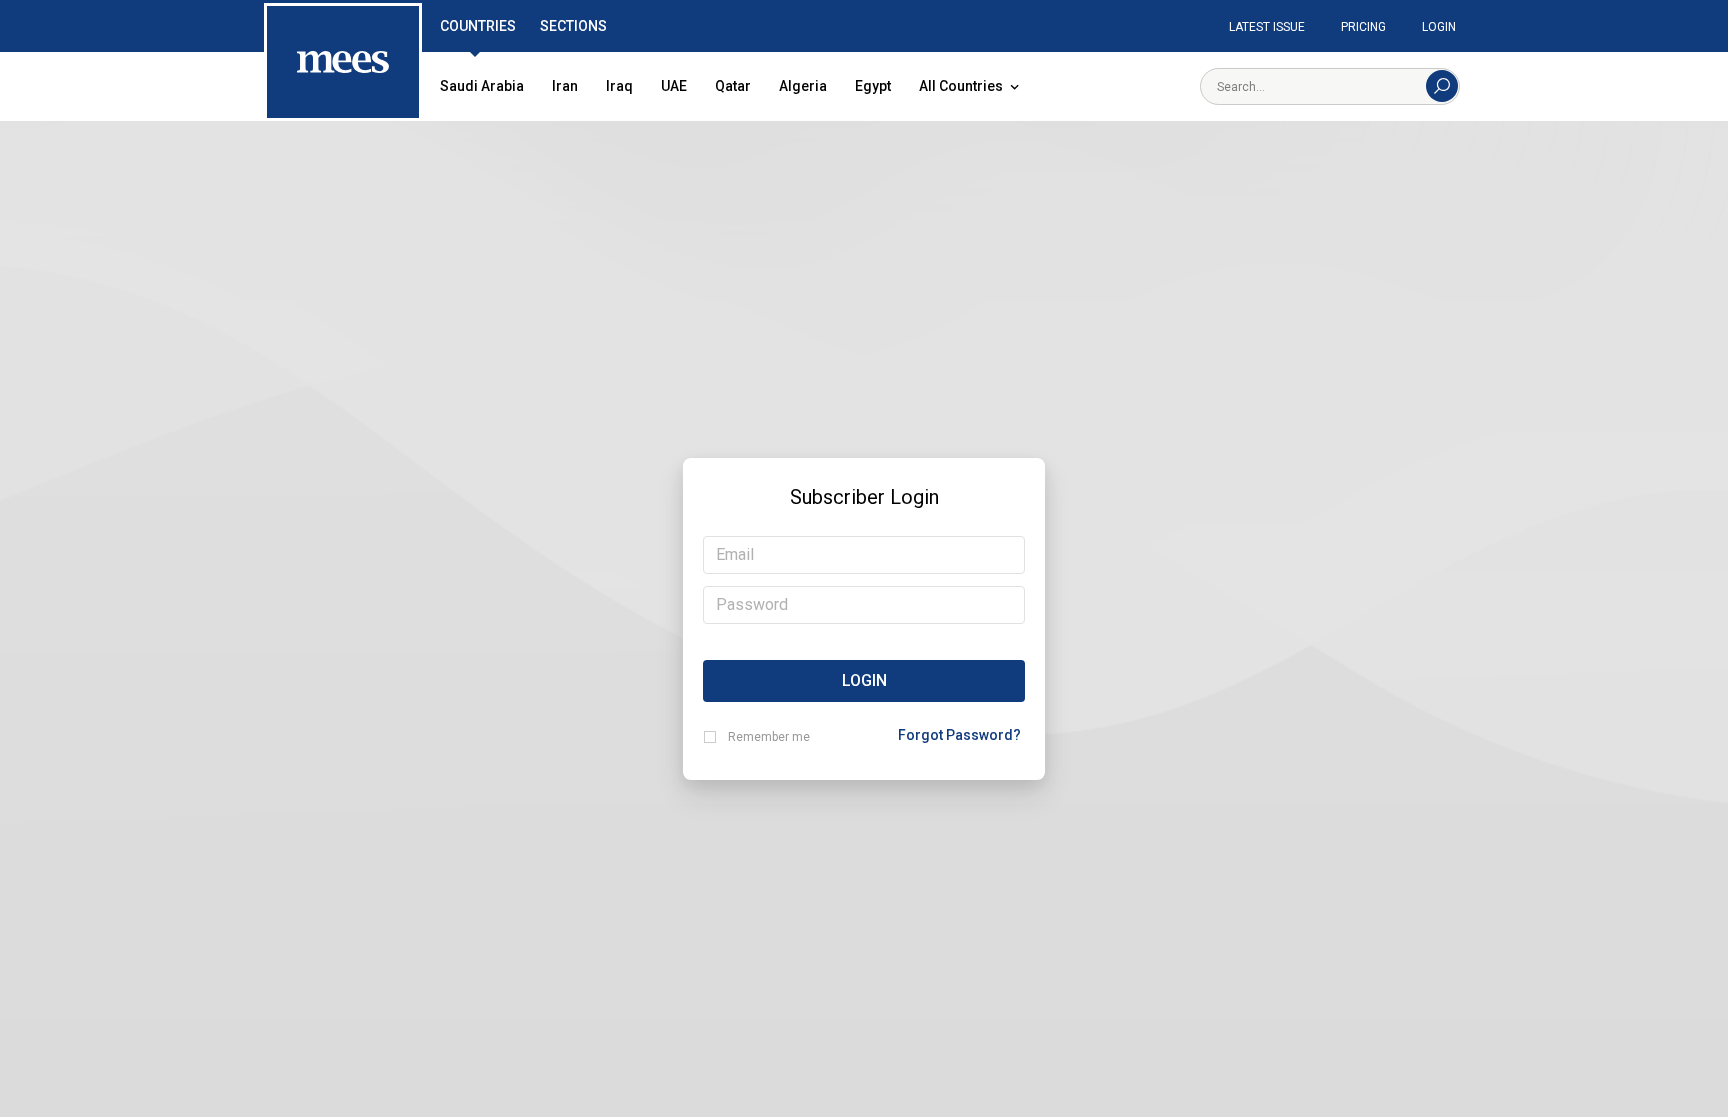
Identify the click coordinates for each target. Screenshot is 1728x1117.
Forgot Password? (959, 735)
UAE (674, 86)
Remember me (769, 737)
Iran (565, 86)
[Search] (1442, 86)
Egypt (873, 86)
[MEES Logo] (343, 63)
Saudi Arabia (482, 86)
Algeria (803, 86)
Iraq (619, 86)
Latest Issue (1267, 27)
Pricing (1363, 27)
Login (1439, 27)
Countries (478, 26)
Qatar (733, 86)
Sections (573, 26)
